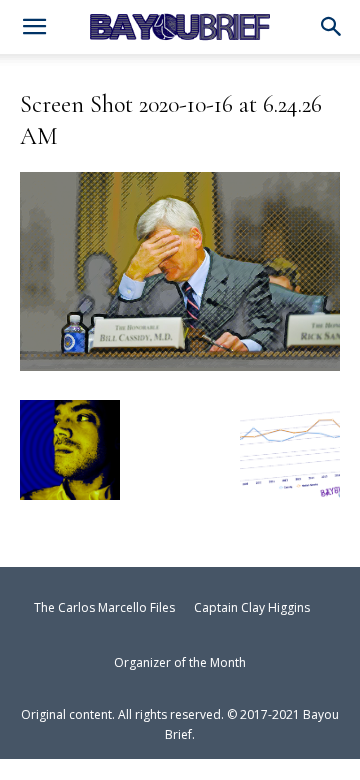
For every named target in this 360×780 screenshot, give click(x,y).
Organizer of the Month (180, 662)
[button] (332, 28)
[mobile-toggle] (34, 29)
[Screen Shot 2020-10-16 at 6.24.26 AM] (180, 362)
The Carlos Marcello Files (104, 607)
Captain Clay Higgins (252, 607)
